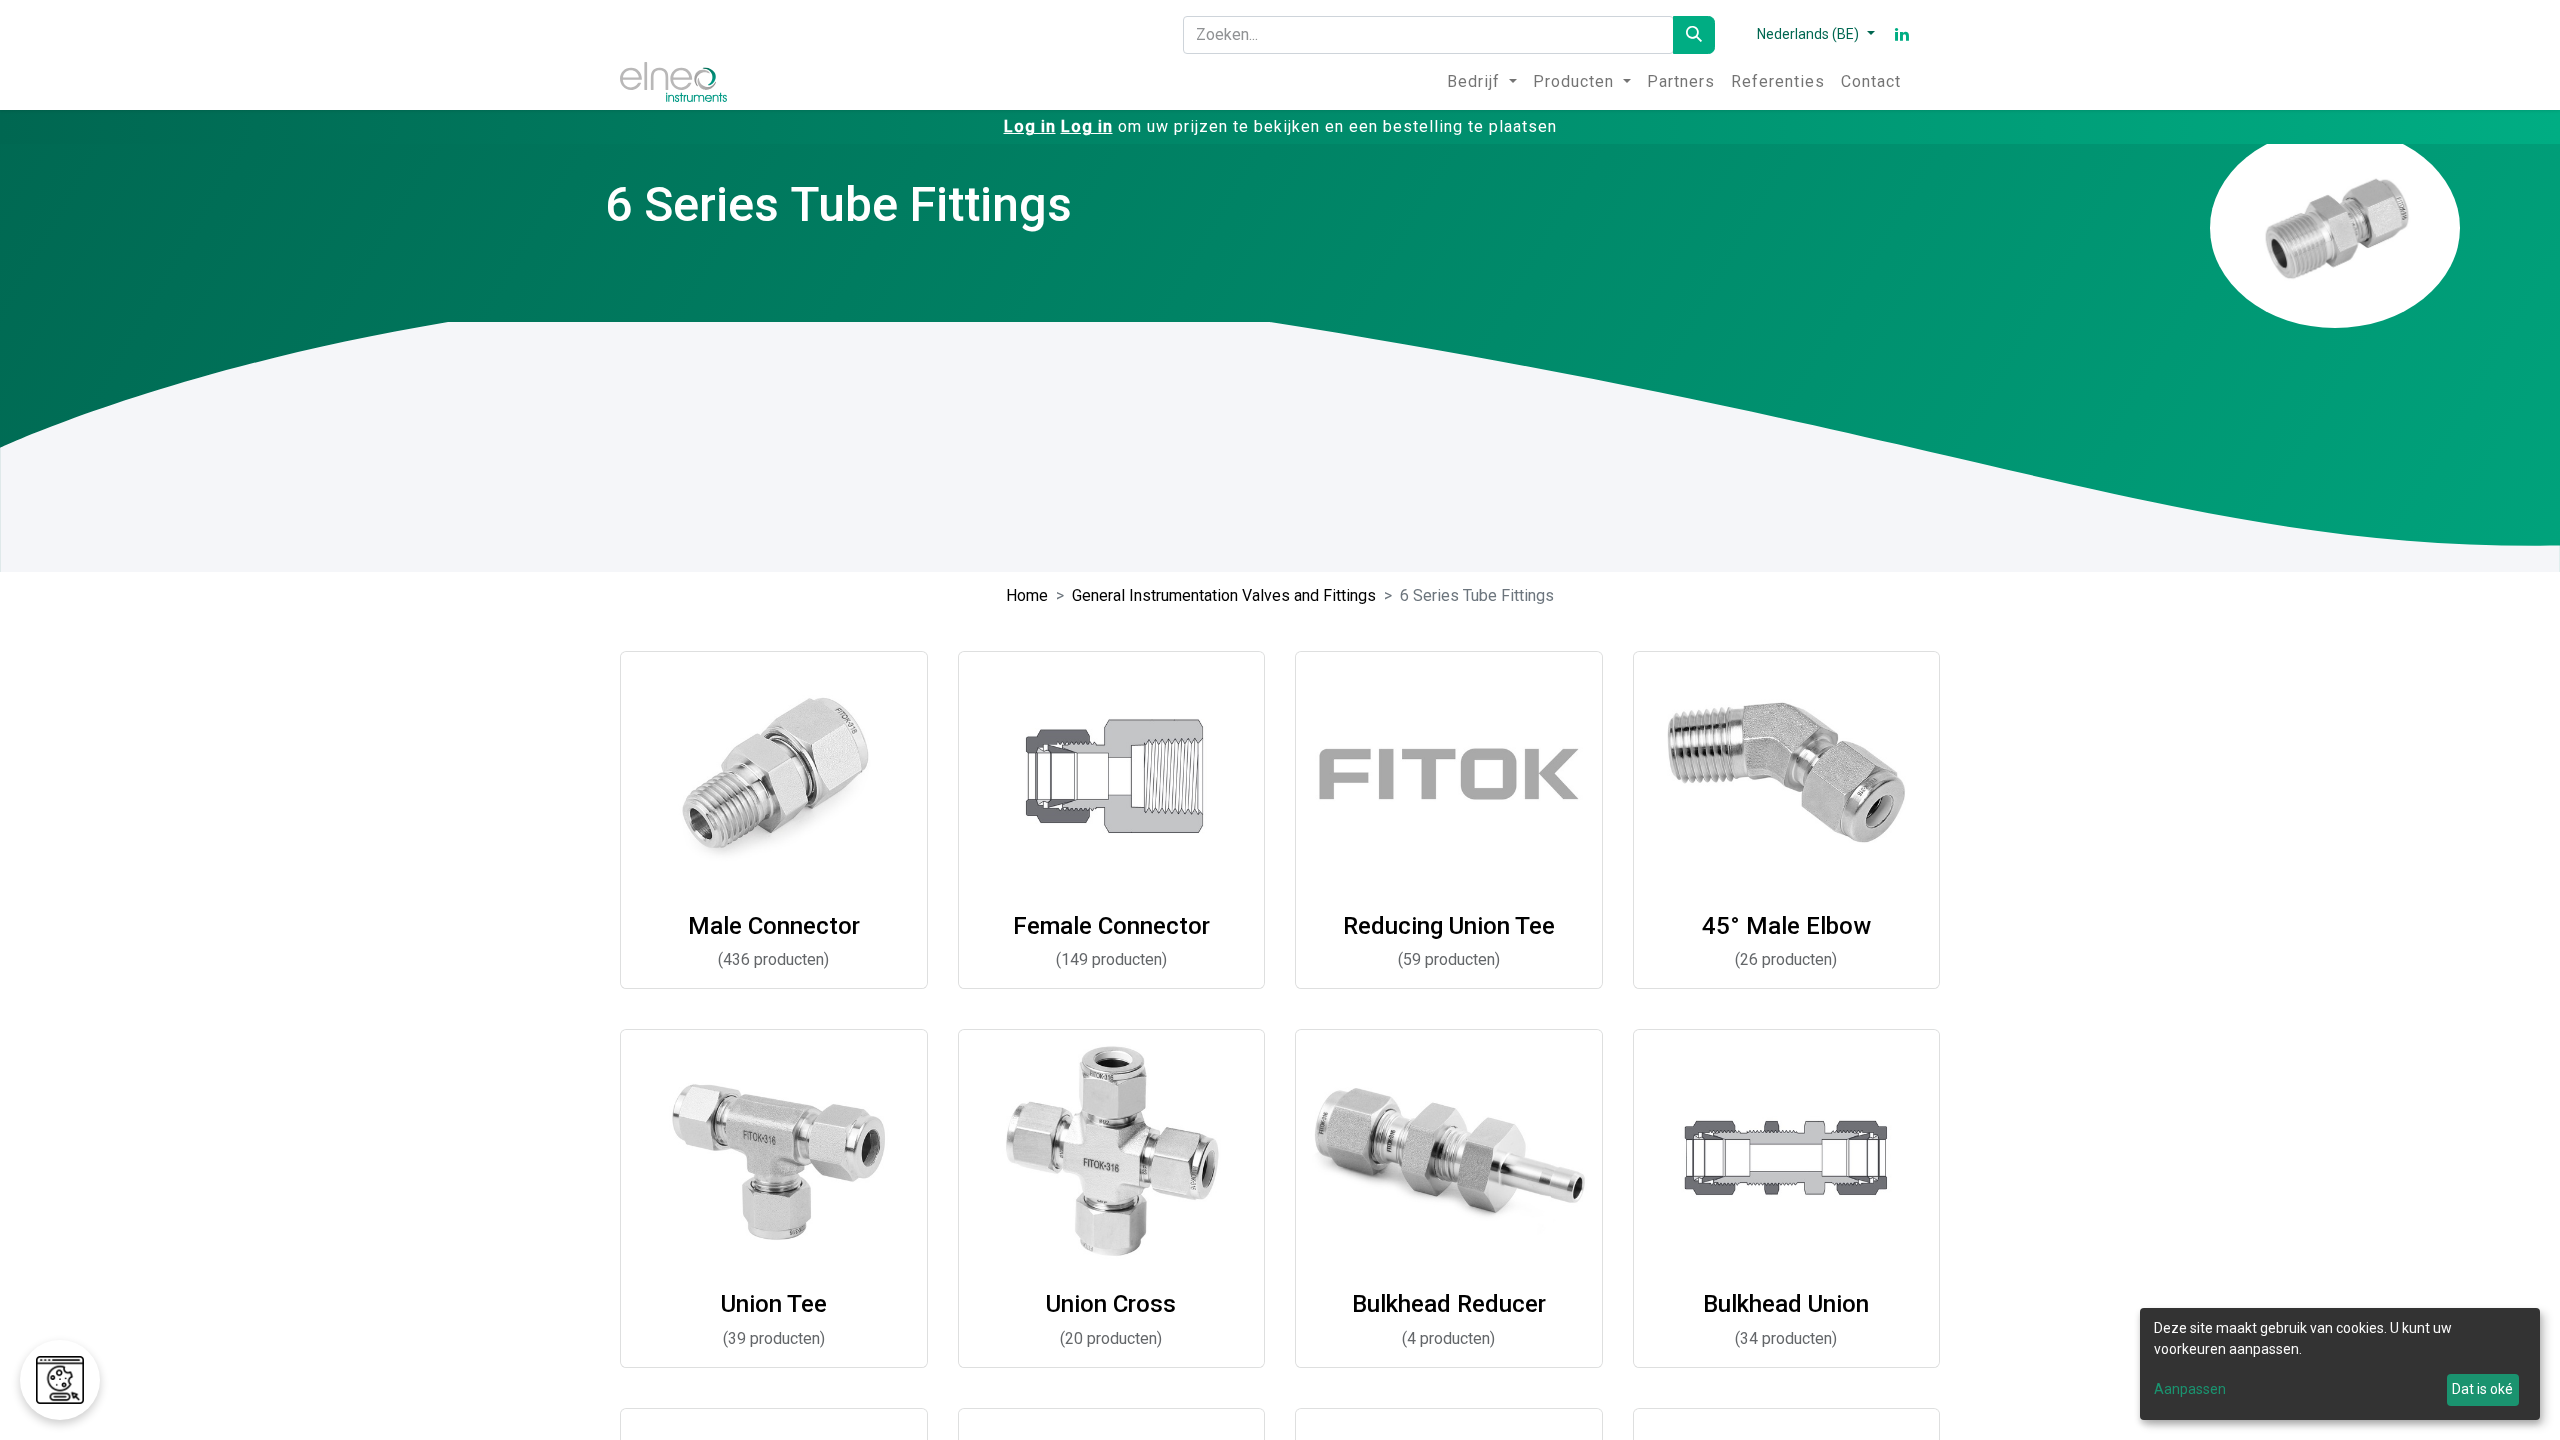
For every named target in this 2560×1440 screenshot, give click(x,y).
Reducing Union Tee (1449, 926)
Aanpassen (2190, 1389)
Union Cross (1111, 1304)
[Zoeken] (1694, 35)
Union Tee (774, 1304)
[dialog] (2340, 1364)
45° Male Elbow (1786, 926)
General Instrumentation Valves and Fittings (1224, 595)
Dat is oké (2482, 1389)
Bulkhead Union (1786, 1304)
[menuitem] (1482, 82)
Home (1027, 595)
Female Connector (1111, 926)
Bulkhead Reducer (1449, 1304)
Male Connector (774, 926)
